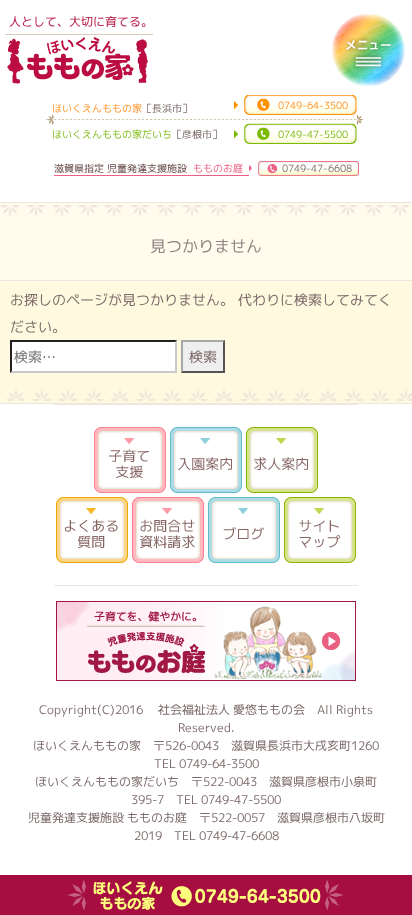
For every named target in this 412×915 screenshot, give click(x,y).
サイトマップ (320, 530)
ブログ (244, 530)
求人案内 (282, 460)
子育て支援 (130, 460)
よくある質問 (92, 530)
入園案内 (206, 460)
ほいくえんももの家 (77, 60)
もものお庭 (206, 641)
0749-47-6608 (317, 168)
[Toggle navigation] (368, 50)
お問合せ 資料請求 (168, 530)
